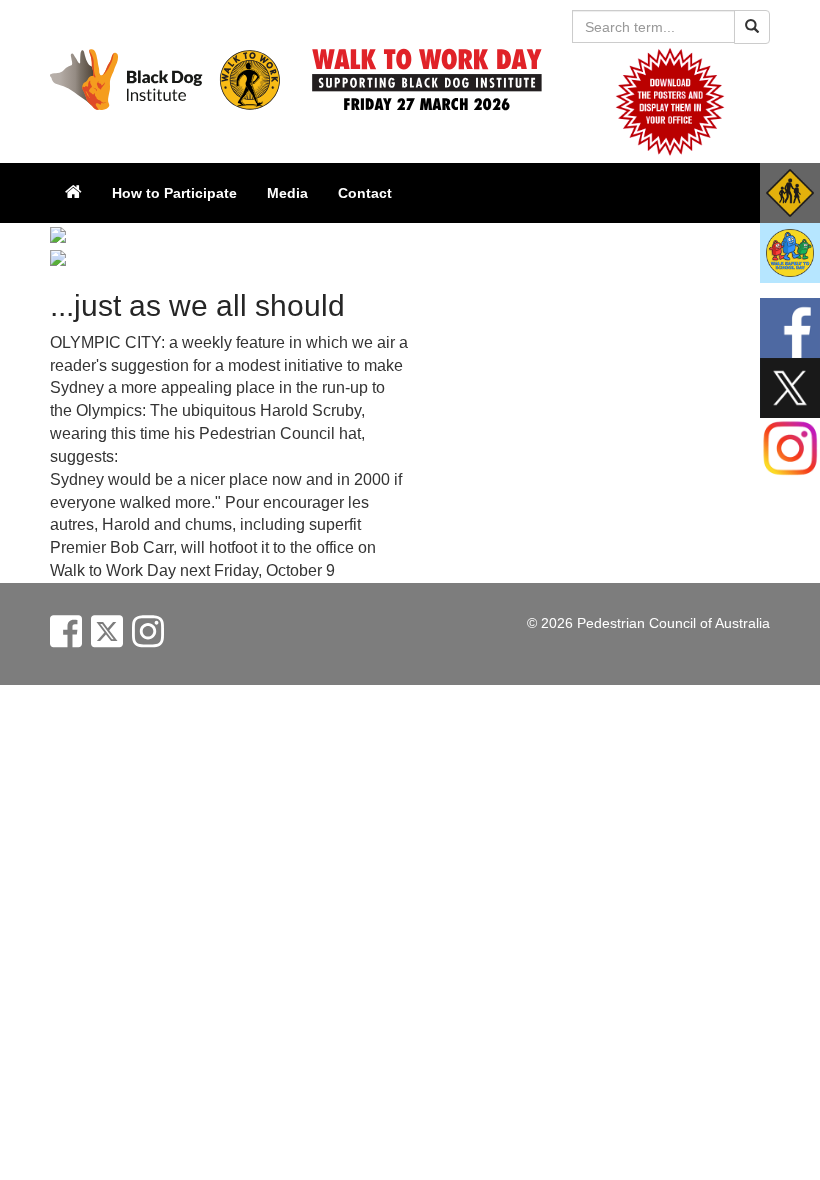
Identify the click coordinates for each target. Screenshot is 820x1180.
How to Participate (174, 193)
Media (287, 193)
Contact (365, 193)
